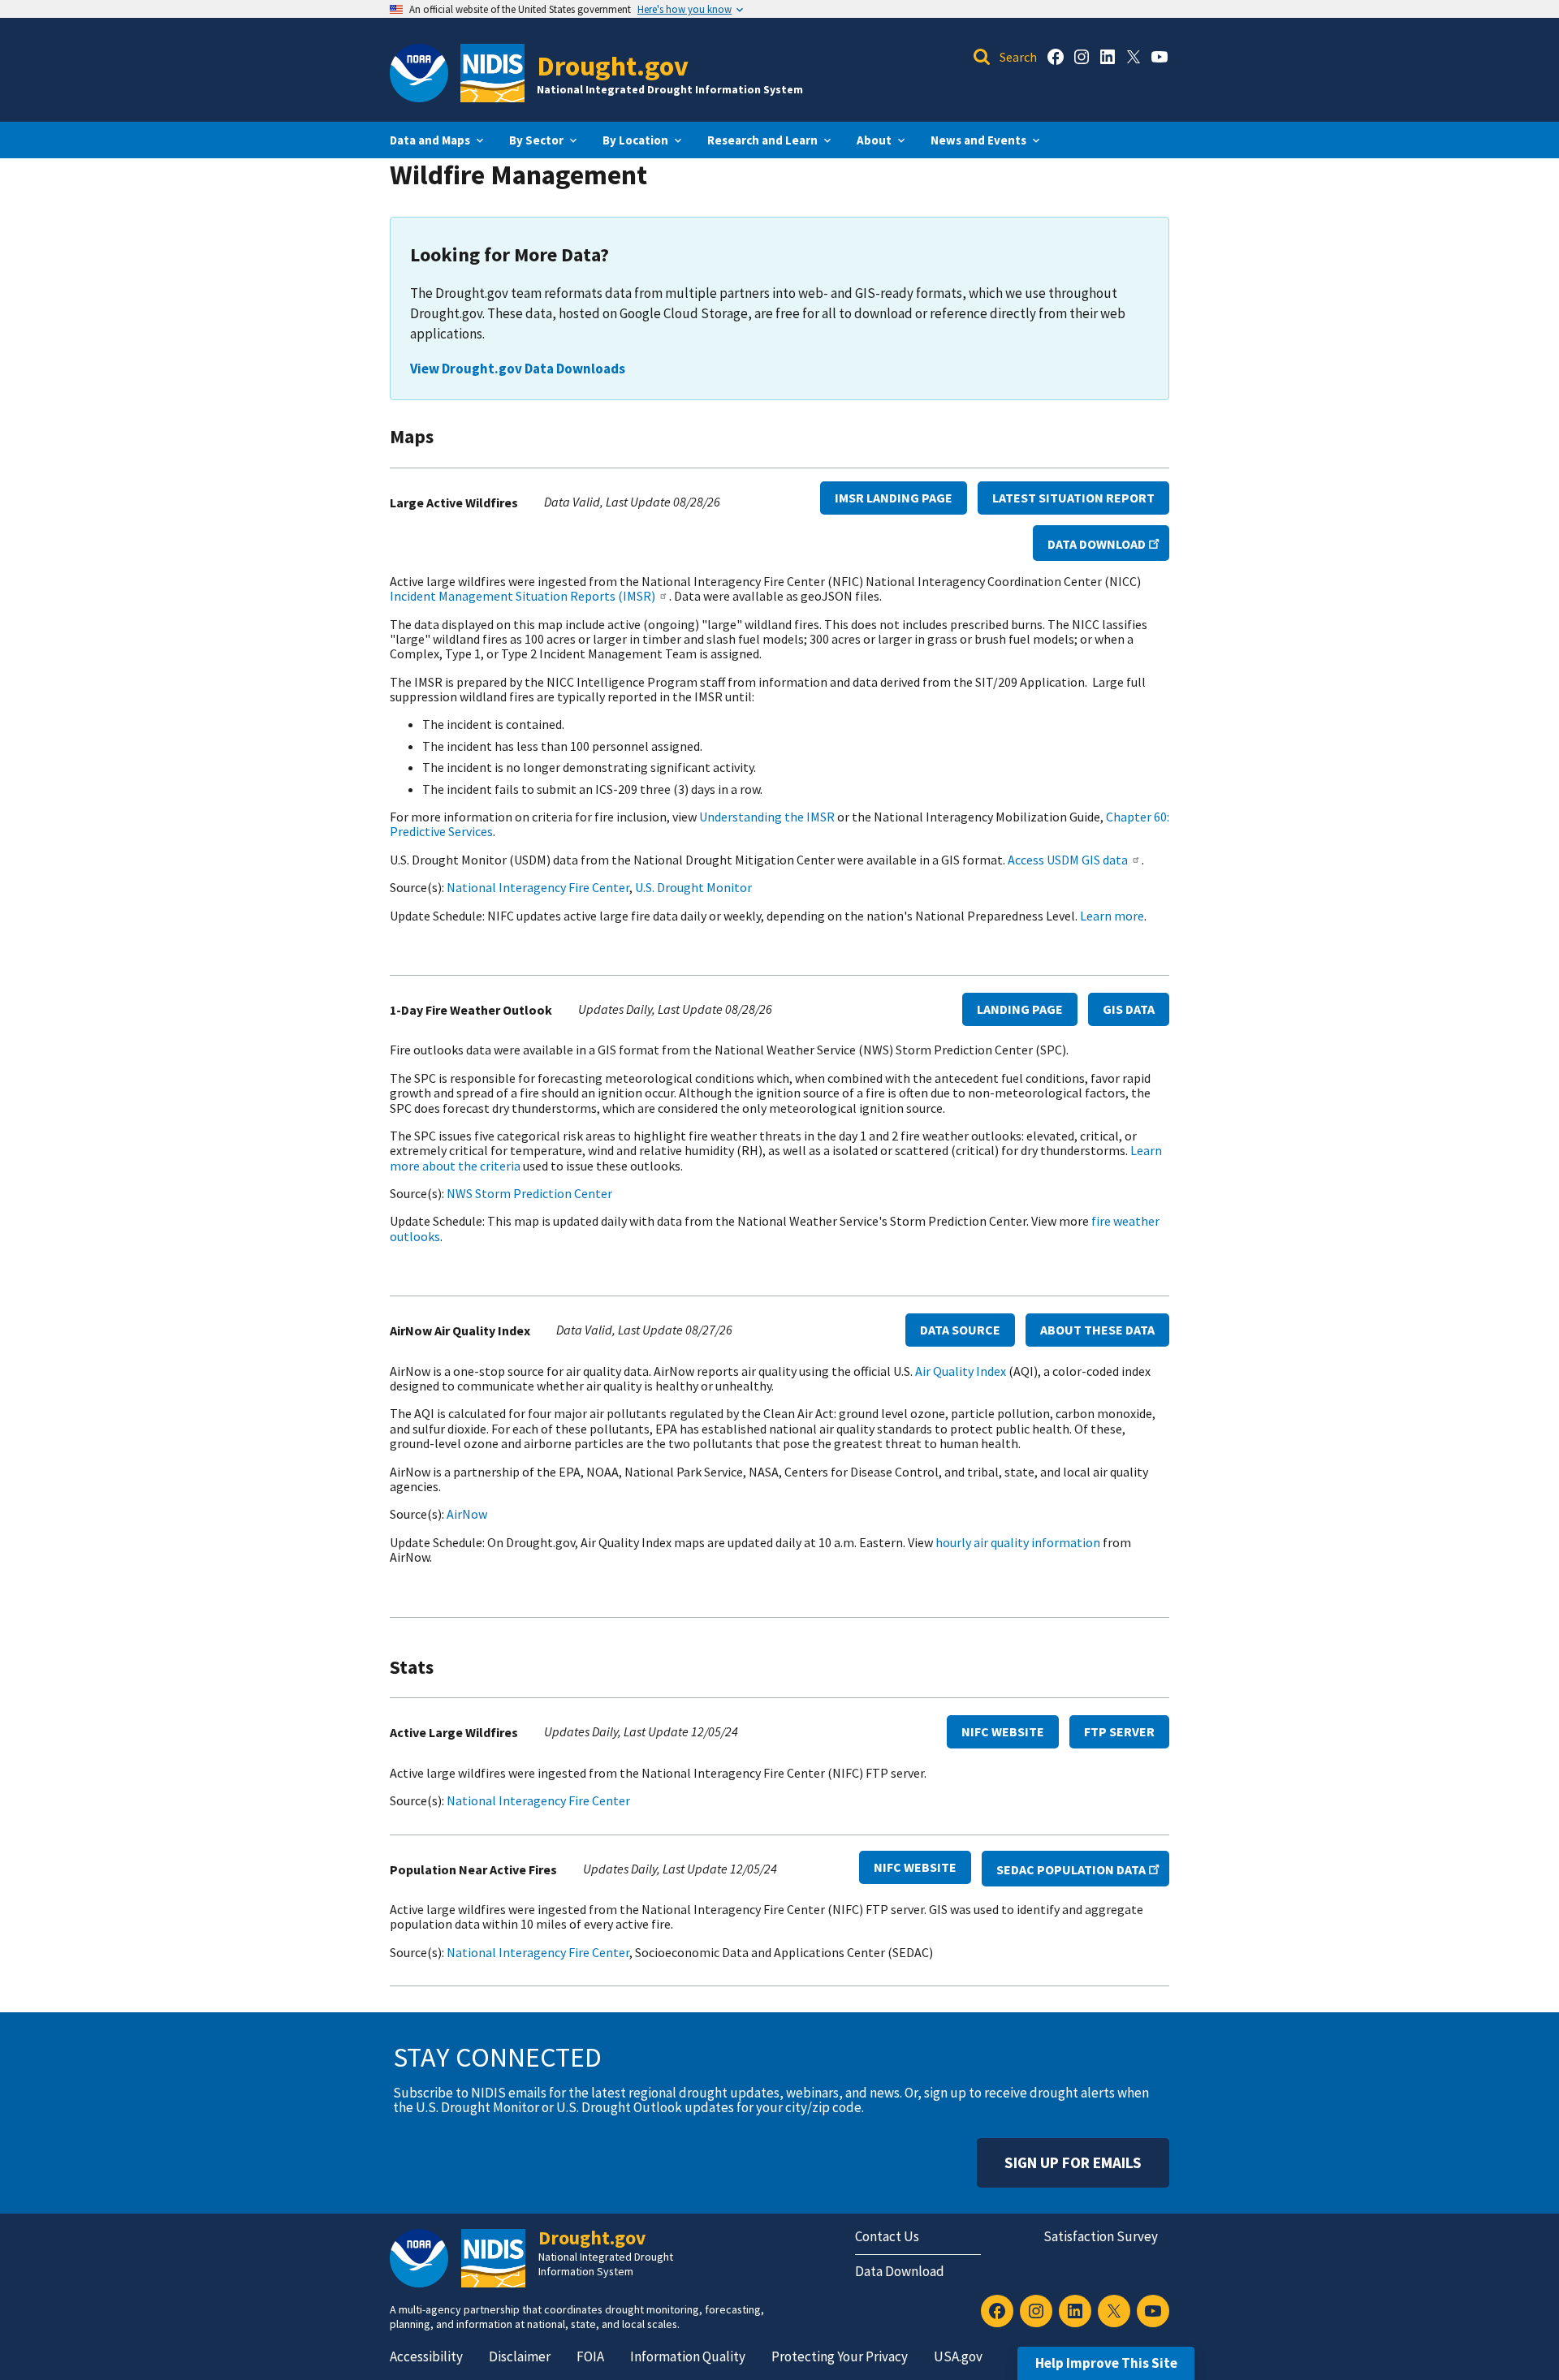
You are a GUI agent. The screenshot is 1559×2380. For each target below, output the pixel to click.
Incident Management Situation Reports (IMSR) (523, 596)
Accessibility (426, 2356)
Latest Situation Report (1073, 498)
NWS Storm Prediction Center (529, 1193)
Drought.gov (613, 65)
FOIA (590, 2356)
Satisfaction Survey (1101, 2236)
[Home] (492, 73)
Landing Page (1020, 1009)
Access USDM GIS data (1068, 860)
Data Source (960, 1330)
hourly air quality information (1018, 1542)
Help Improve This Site (1106, 2363)
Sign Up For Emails (1073, 2162)
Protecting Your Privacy (840, 2356)
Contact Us (887, 2236)
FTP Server (1119, 1731)
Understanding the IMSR (767, 817)
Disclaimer (520, 2356)
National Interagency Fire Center (538, 887)
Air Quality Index (961, 1371)
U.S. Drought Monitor (693, 887)
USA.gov (958, 2356)
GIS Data (1129, 1009)
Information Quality (688, 2356)
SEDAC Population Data (1071, 1869)
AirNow (467, 1514)
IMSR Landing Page (894, 498)
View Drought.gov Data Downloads (518, 369)
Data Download (1097, 544)
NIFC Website (1003, 1731)
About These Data (1097, 1330)
